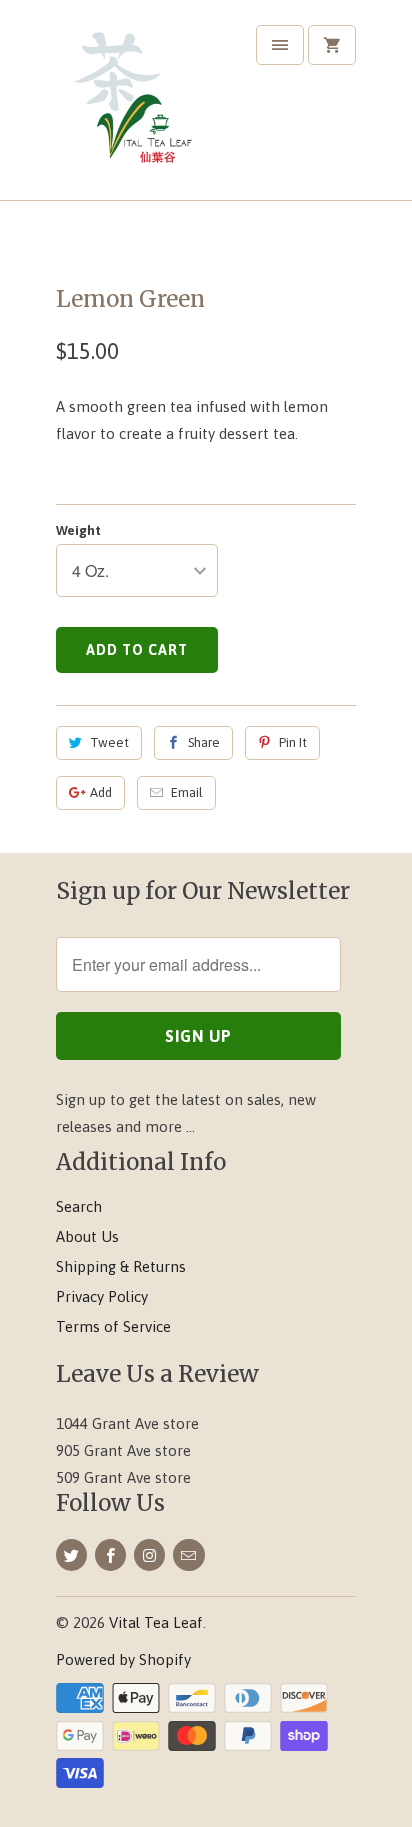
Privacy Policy (102, 1296)
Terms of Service (113, 1326)
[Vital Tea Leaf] (136, 107)
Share (204, 742)
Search (79, 1206)
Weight (78, 530)
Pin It (293, 742)
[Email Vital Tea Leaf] (188, 1555)
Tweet (109, 742)
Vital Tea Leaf (156, 1622)
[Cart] (332, 45)
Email (187, 792)
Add (101, 792)
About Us (87, 1236)
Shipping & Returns (121, 1266)
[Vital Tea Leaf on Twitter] (71, 1555)
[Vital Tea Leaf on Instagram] (149, 1555)
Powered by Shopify (123, 1659)
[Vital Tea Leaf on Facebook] (110, 1555)
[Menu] (280, 45)
